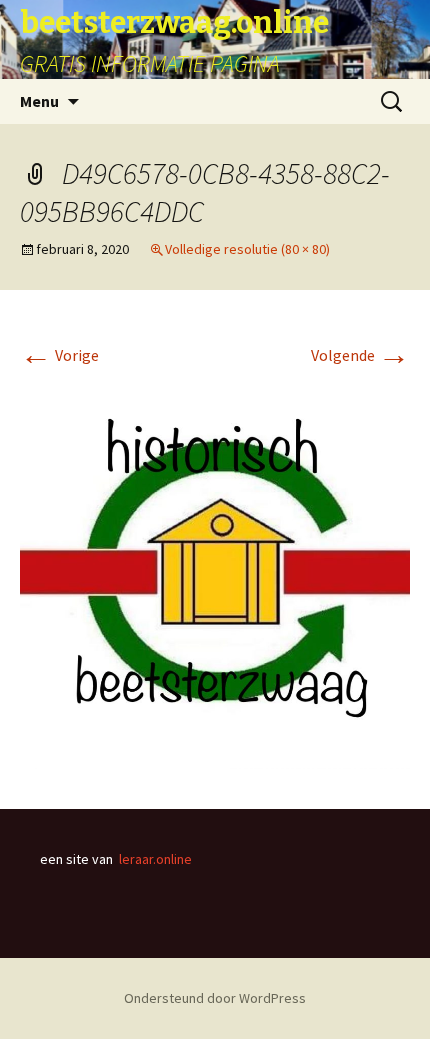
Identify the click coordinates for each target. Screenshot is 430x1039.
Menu (39, 101)
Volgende (360, 355)
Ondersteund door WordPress (215, 998)
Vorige (59, 355)
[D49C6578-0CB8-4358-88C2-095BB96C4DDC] (215, 571)
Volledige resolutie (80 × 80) (247, 249)
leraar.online (155, 859)
